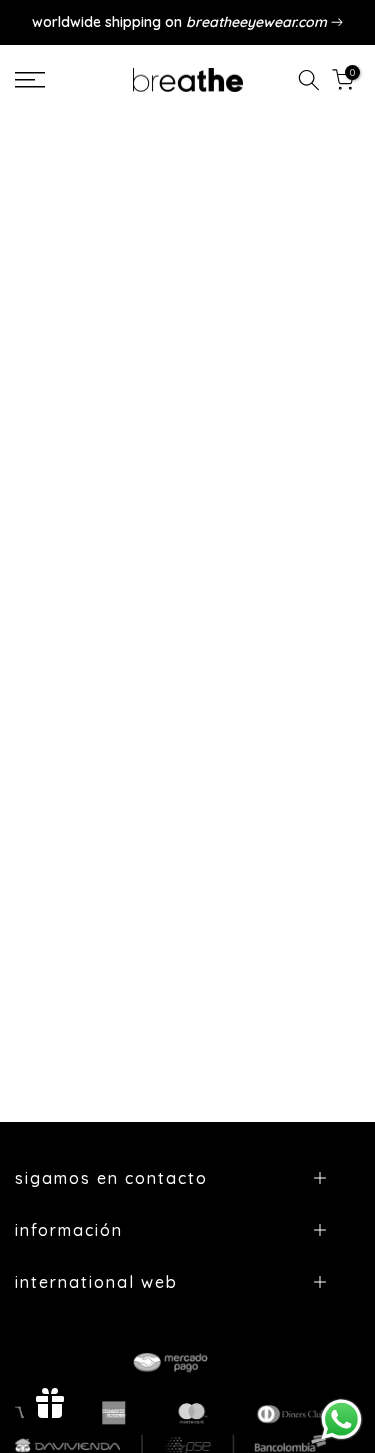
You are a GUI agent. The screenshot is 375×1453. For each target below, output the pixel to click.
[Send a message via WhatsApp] (341, 1419)
